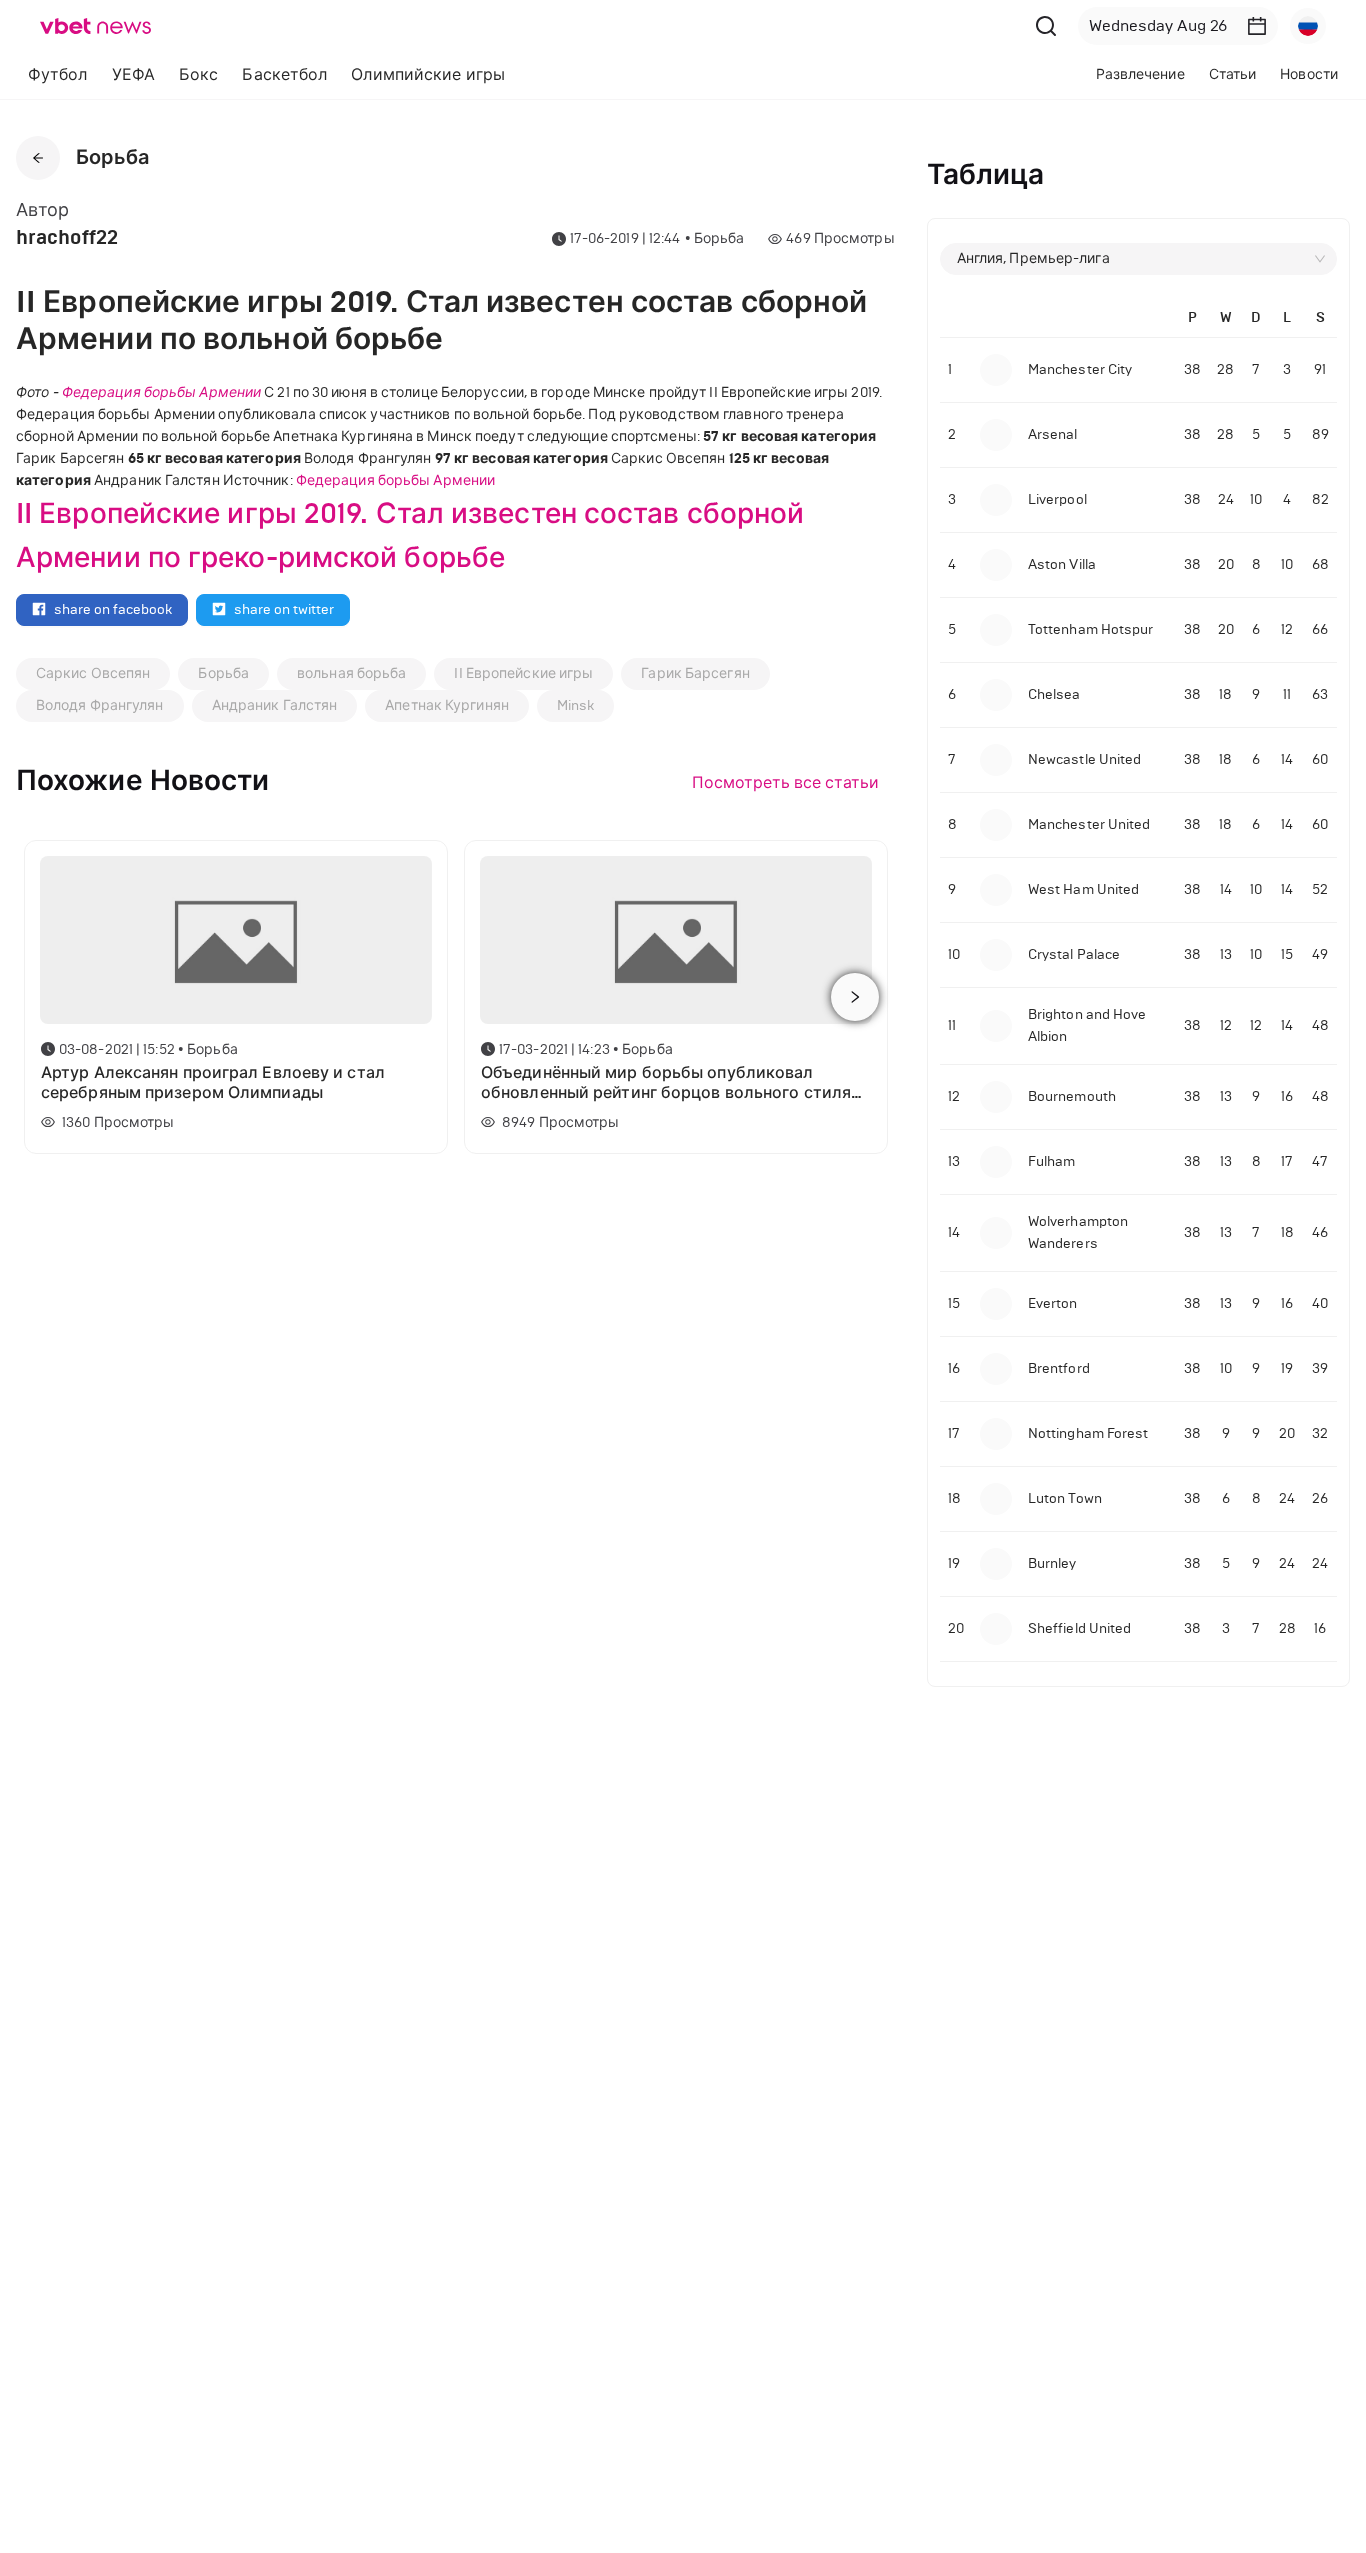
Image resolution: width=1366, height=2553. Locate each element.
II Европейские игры (523, 673)
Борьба (223, 673)
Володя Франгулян (100, 705)
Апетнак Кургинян (447, 705)
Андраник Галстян (275, 705)
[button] (1257, 26)
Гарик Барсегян (695, 673)
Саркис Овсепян (93, 673)
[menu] (420, 74)
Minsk (576, 705)
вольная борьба (351, 673)
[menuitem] (58, 75)
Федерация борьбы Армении (161, 392)
